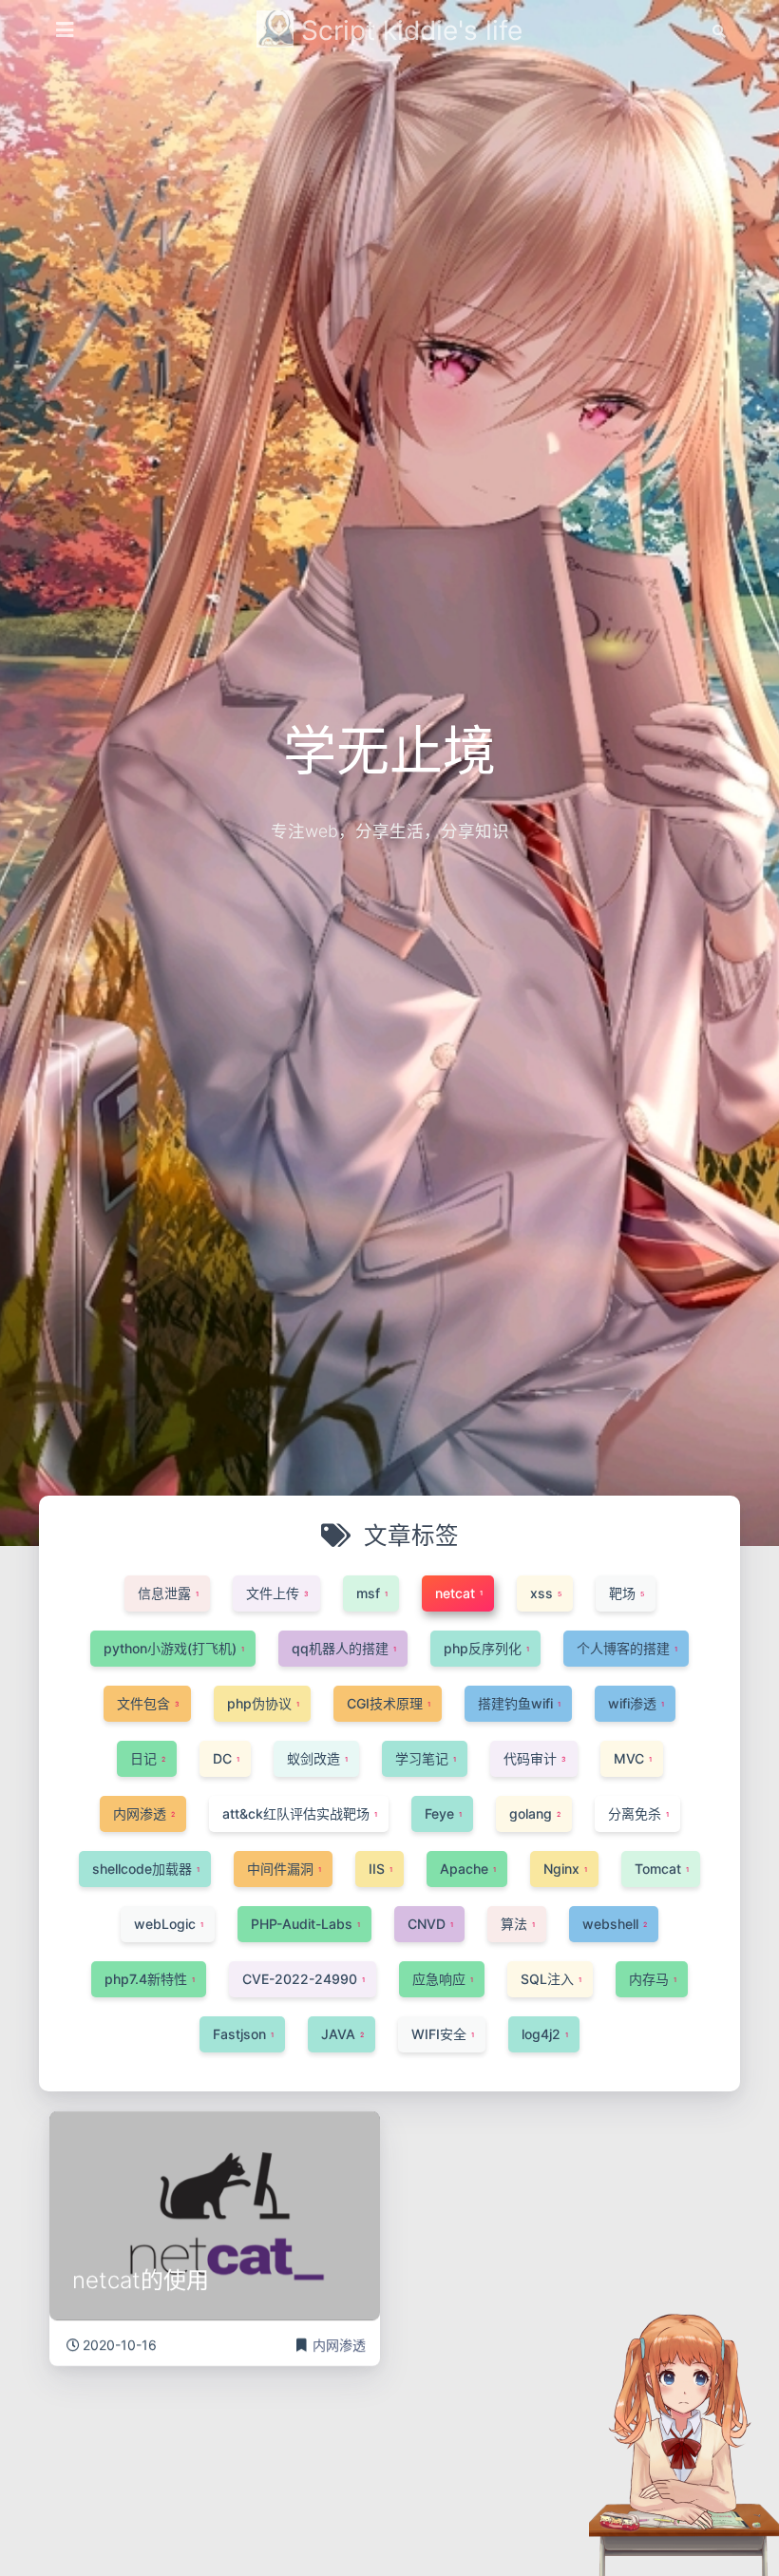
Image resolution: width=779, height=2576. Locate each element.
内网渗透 (339, 2345)
